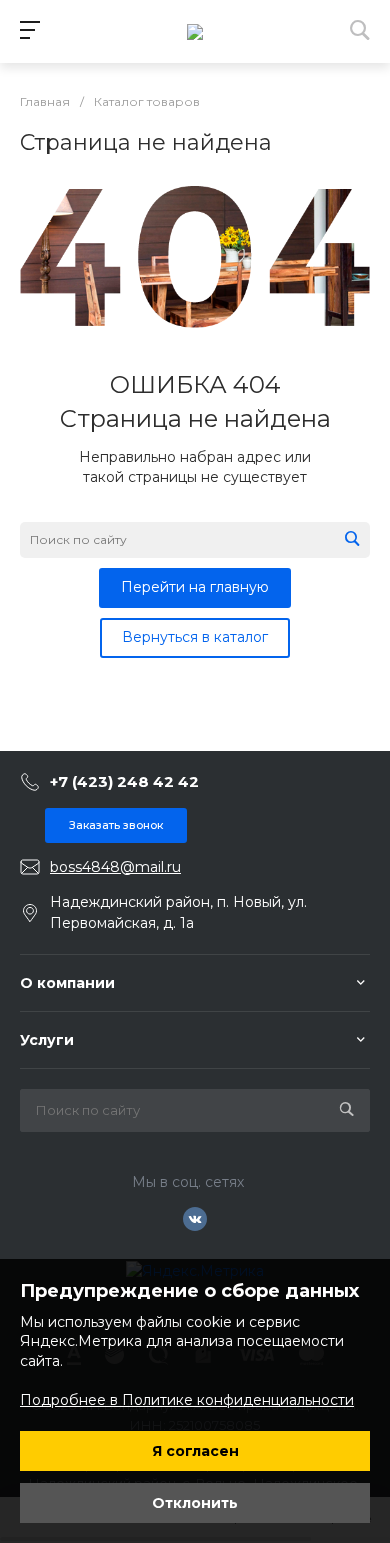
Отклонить (195, 1503)
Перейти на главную (195, 587)
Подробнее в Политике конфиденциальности (187, 1400)
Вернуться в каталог (195, 637)
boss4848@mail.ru (115, 867)
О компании (67, 983)
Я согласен (195, 1451)
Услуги (47, 1040)
